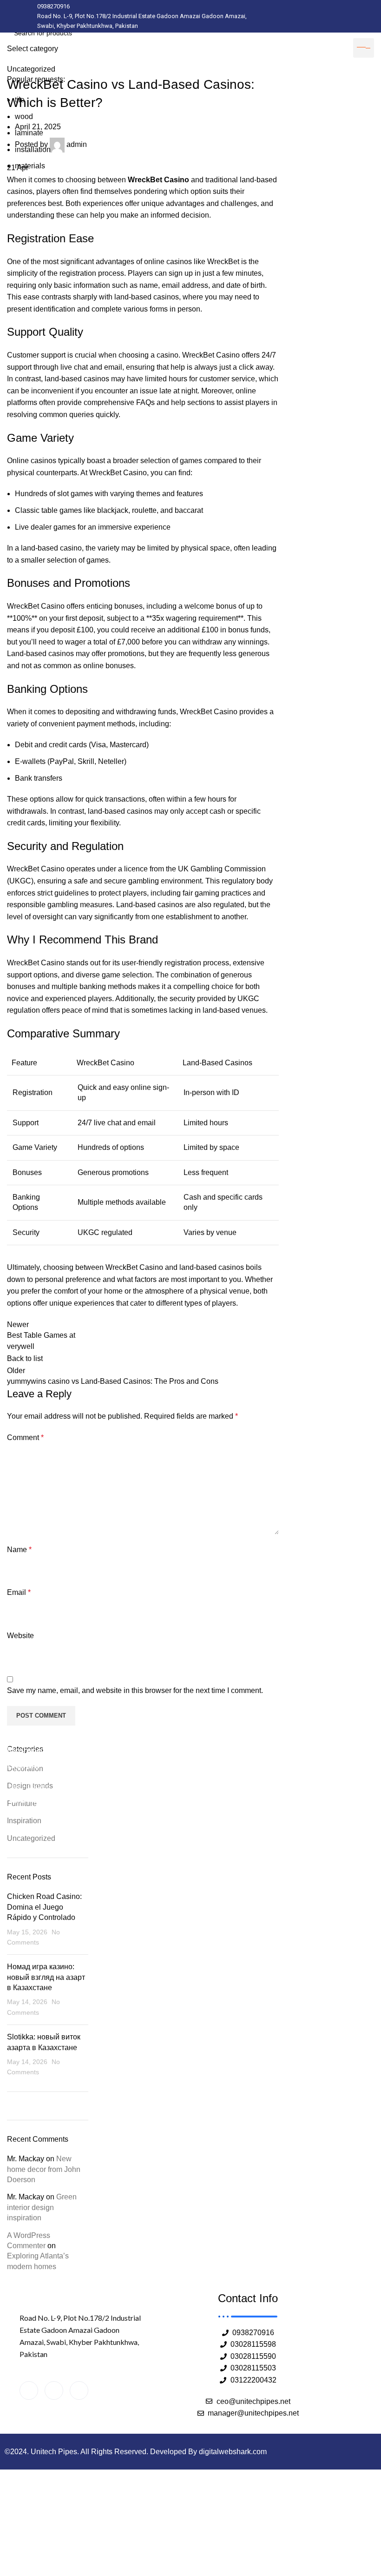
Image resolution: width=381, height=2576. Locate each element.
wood (24, 116)
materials (30, 166)
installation (33, 149)
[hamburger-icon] (364, 48)
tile (20, 100)
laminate (29, 133)
